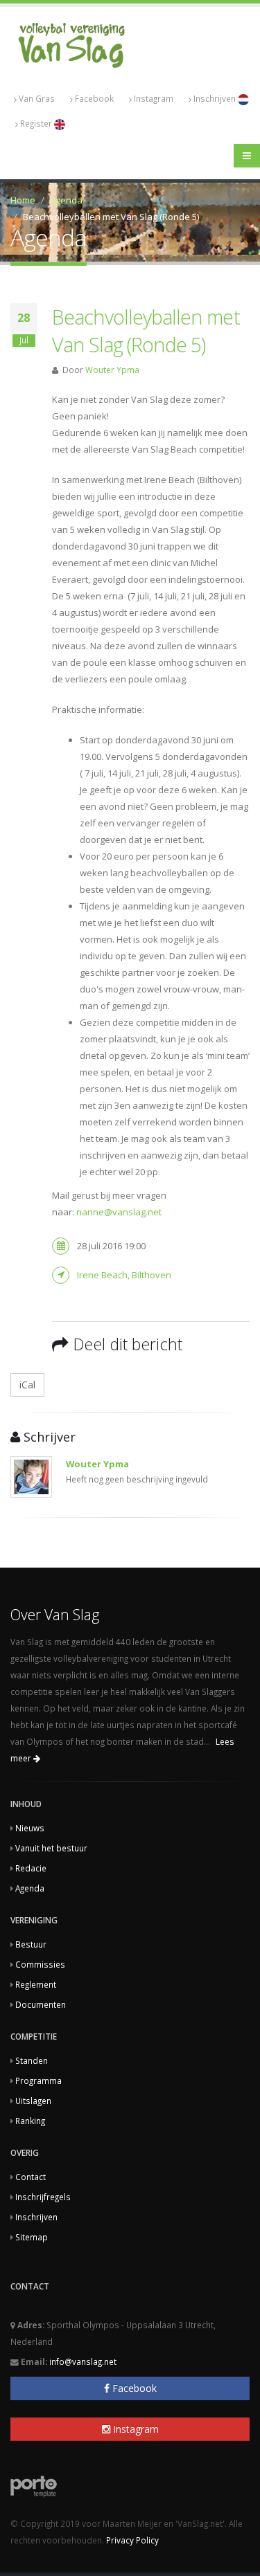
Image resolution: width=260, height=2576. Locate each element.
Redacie (31, 1868)
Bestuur (31, 1944)
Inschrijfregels (43, 2197)
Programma (38, 2080)
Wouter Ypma (112, 370)
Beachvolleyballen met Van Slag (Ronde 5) (146, 330)
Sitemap (32, 2237)
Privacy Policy (132, 2540)
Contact (31, 2177)
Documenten (41, 2004)
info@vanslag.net (83, 2361)
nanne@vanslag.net (119, 1212)
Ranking (30, 2121)
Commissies (40, 1964)
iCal (27, 1385)
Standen (32, 2060)
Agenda (66, 200)
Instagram (154, 98)
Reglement (36, 1984)
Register (37, 123)
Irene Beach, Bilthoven (124, 1275)
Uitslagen (33, 2101)
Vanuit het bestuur (51, 1848)
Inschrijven (216, 98)
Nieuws (30, 1828)
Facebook (94, 98)
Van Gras (37, 98)
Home (23, 200)
